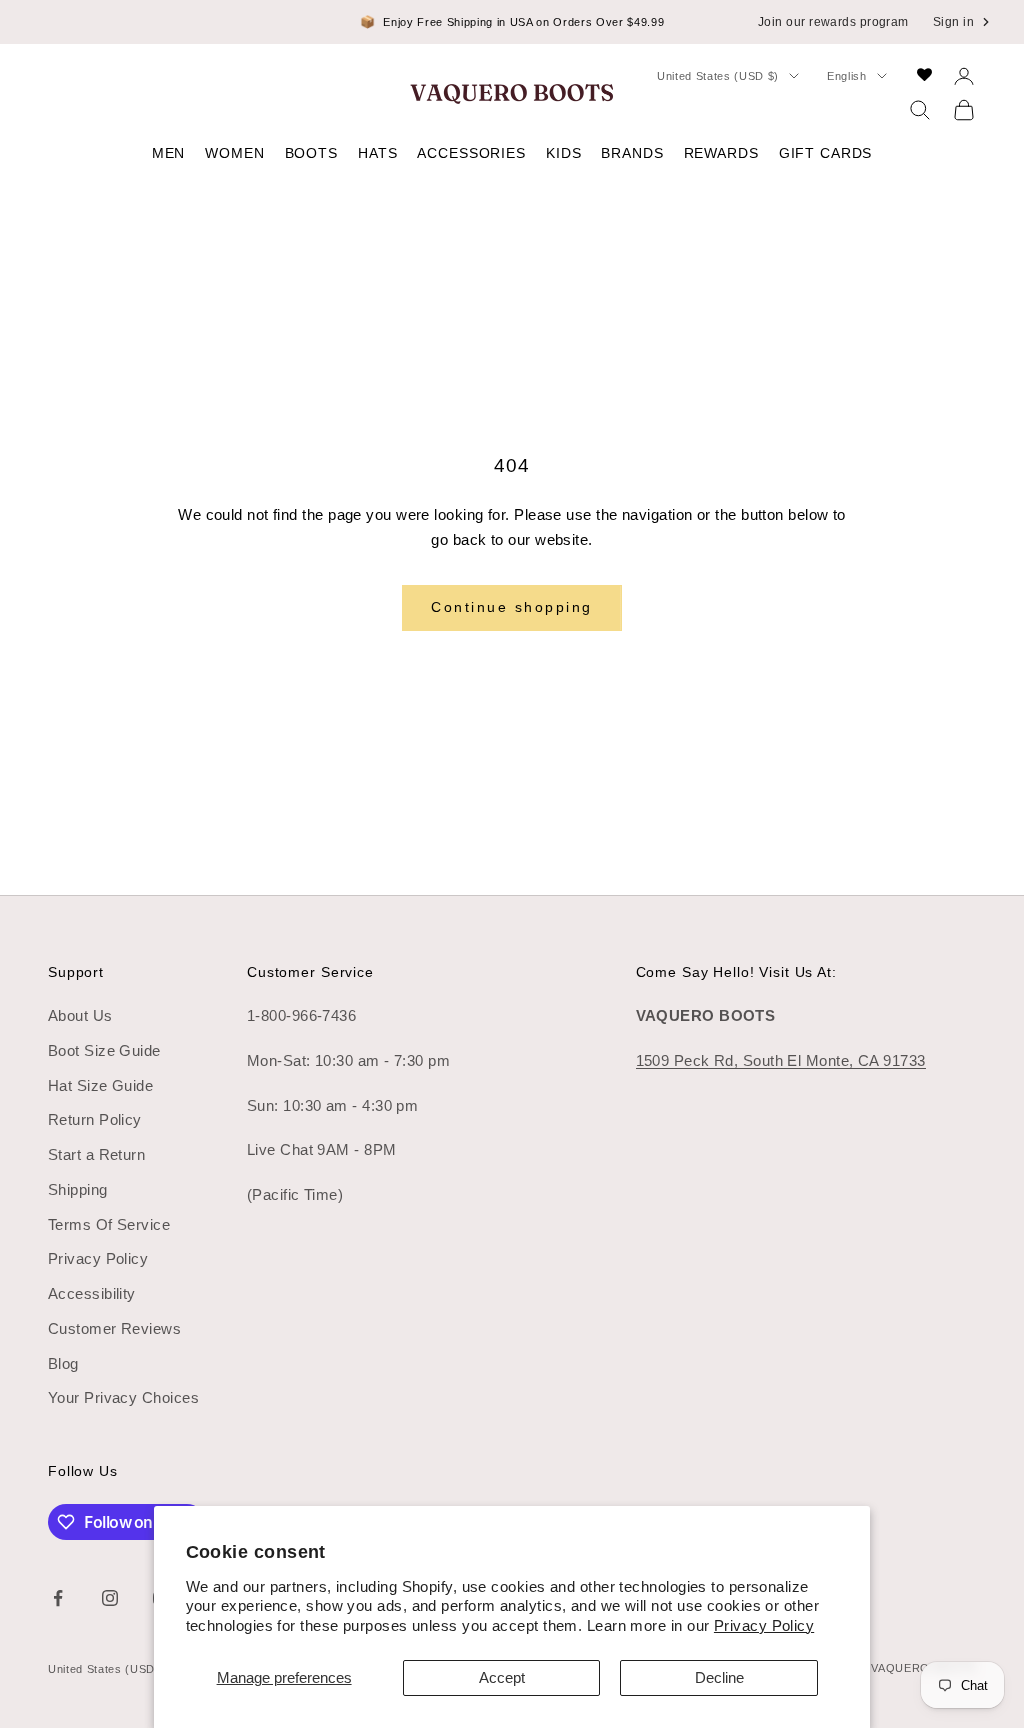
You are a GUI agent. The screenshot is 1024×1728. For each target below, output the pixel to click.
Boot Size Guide (104, 1050)
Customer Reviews (114, 1328)
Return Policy (95, 1119)
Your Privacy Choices (123, 1397)
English (847, 76)
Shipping (78, 1189)
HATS (377, 153)
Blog (63, 1363)
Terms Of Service (109, 1224)
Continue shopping (512, 607)
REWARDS (721, 153)
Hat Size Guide (100, 1085)
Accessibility (92, 1293)
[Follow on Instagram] (110, 1598)
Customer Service (310, 972)
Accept (502, 1677)
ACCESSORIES (471, 153)
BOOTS (311, 153)
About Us (80, 1015)
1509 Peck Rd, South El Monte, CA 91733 (781, 1060)
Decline (719, 1677)
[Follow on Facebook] (58, 1598)
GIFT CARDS (826, 153)
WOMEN (234, 153)
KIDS (563, 153)
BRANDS (632, 153)
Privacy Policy (764, 1625)
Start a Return (96, 1154)
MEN (169, 153)
